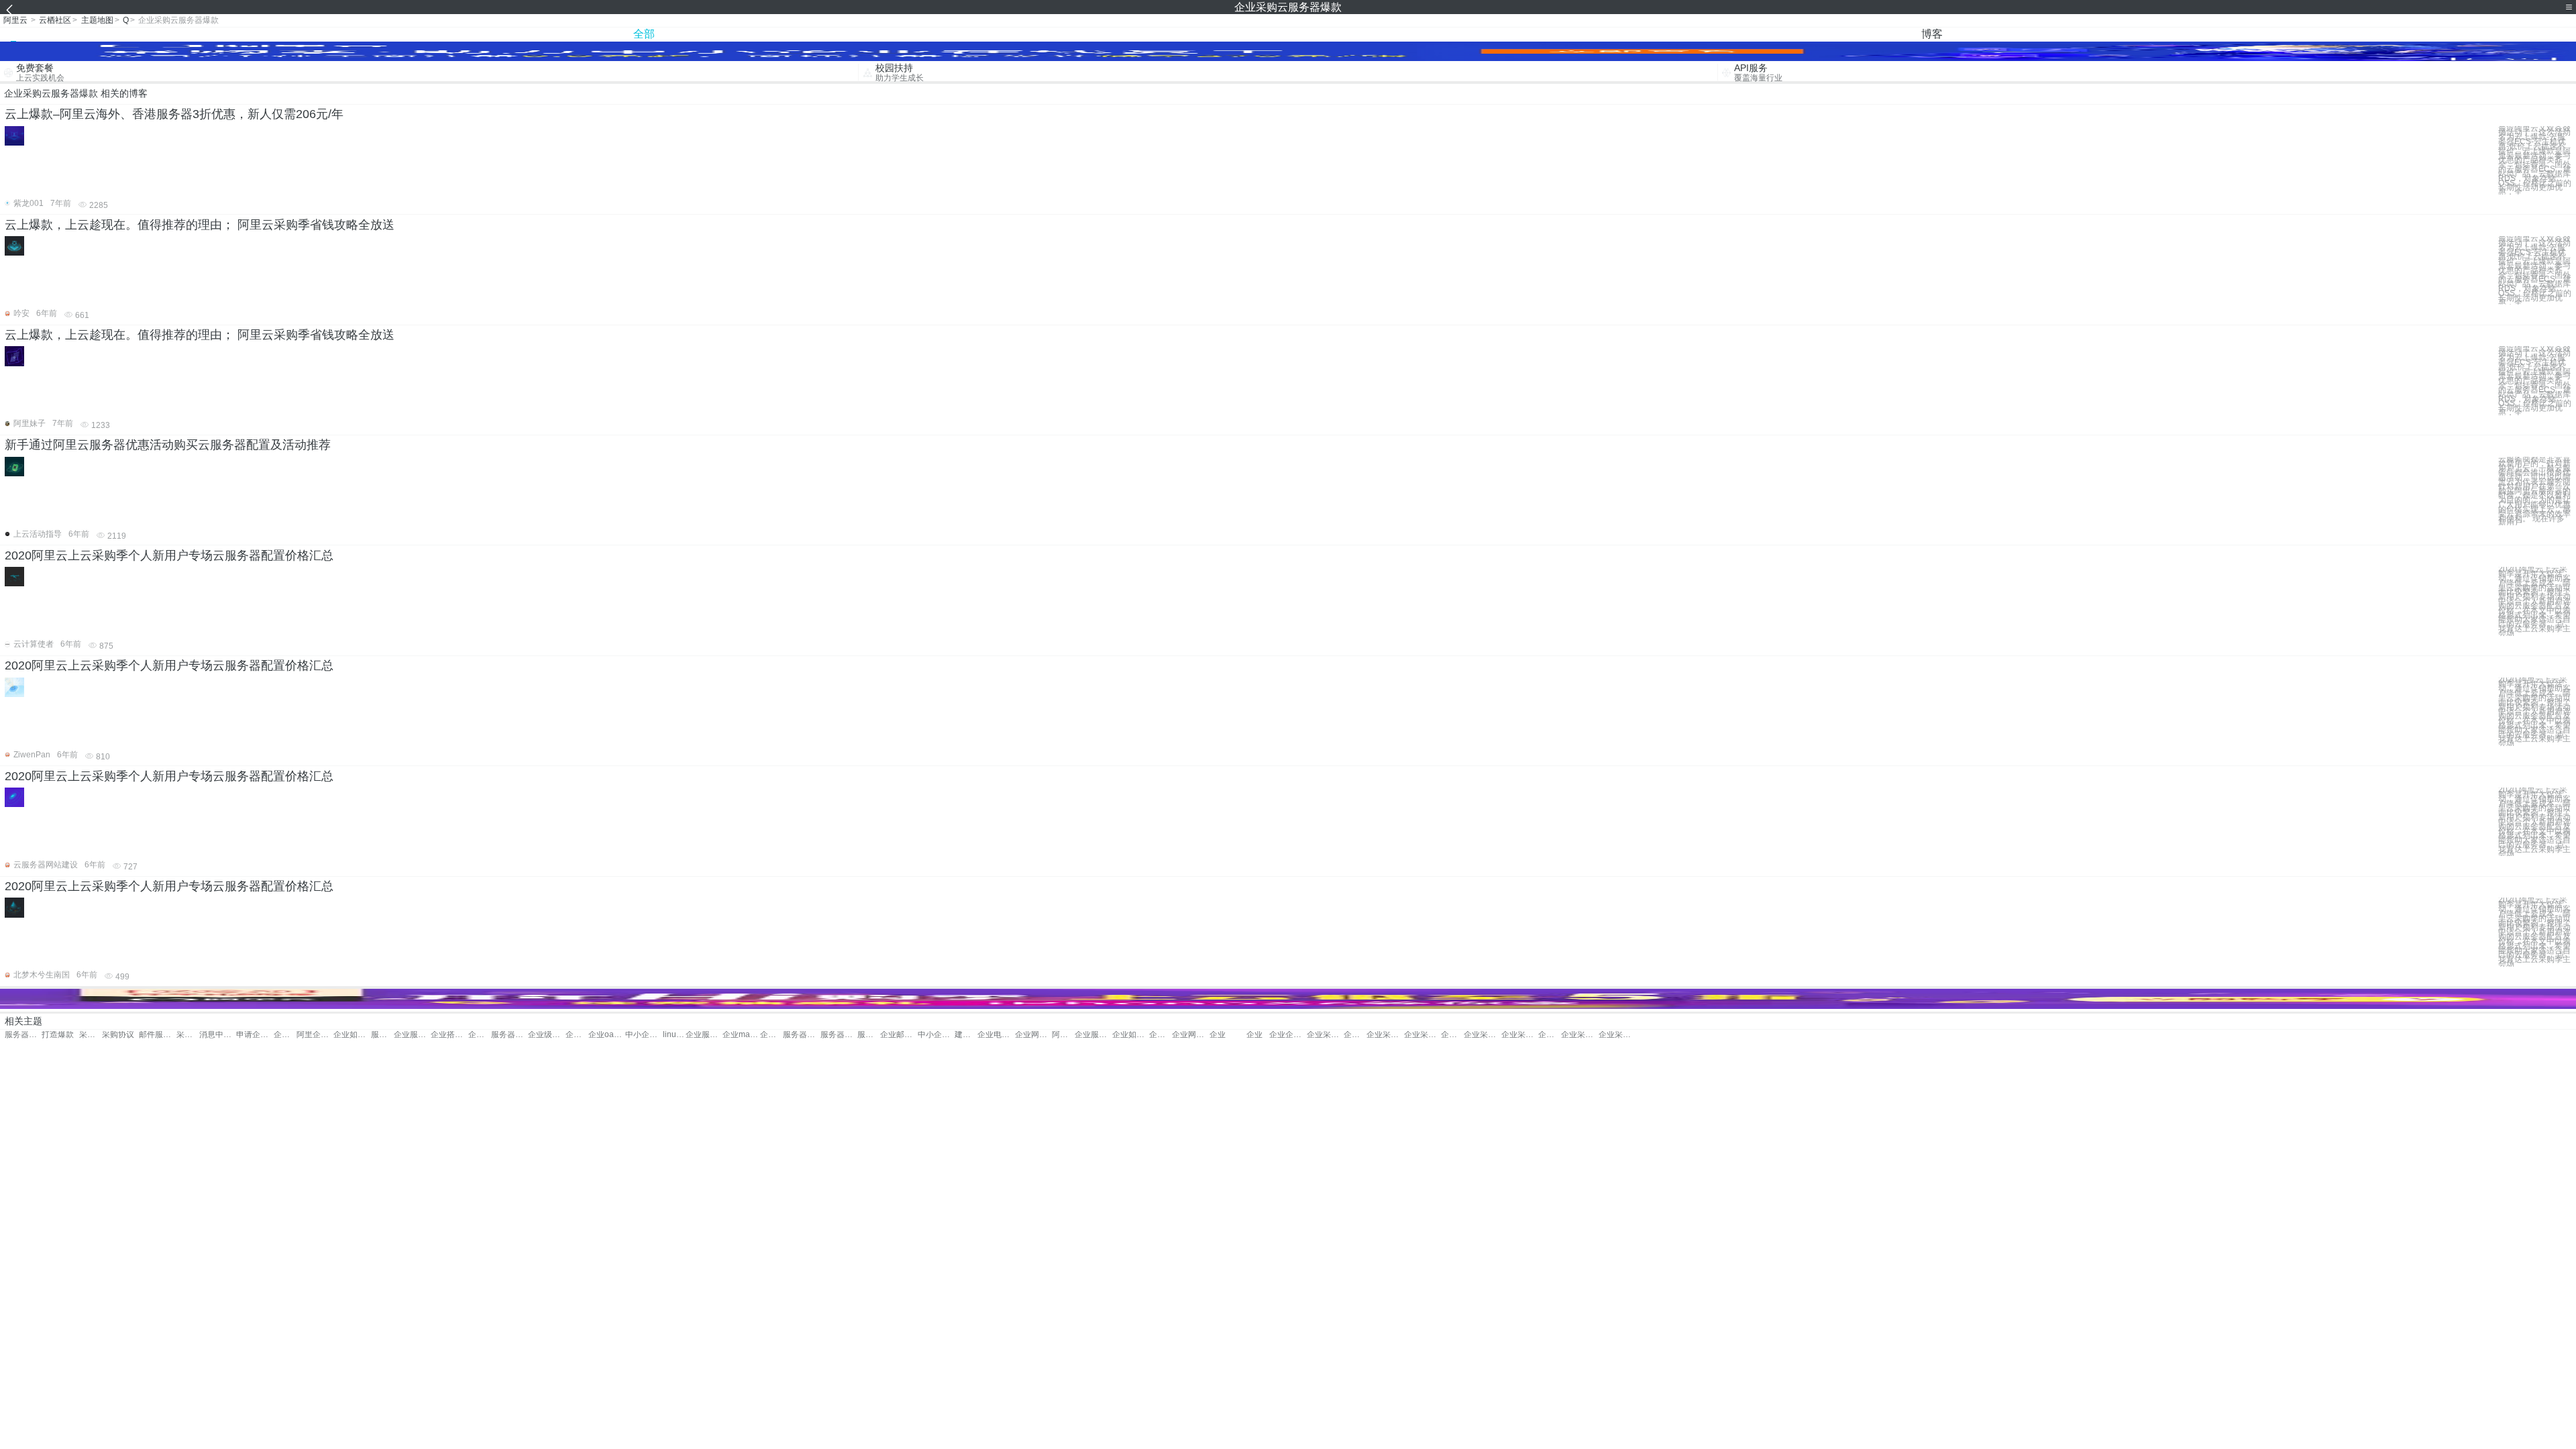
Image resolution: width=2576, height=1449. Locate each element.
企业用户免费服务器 (771, 1035)
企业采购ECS (1520, 1035)
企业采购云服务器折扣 (1355, 1035)
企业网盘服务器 (1033, 1035)
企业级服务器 (546, 1035)
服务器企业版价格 (801, 1035)
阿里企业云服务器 (315, 1035)
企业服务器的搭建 (704, 1035)
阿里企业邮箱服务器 (1063, 1035)
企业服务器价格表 (1093, 1035)
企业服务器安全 (412, 1035)
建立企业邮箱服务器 (966, 1035)
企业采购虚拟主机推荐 (1579, 1035)
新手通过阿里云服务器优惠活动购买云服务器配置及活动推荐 (168, 445)
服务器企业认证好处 (839, 1035)
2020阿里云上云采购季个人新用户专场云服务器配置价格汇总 (169, 555)
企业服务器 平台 (480, 1035)
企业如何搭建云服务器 (352, 1035)
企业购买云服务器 (285, 1035)
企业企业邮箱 (1288, 1035)
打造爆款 (58, 1035)
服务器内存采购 (23, 1035)
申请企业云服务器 (255, 1035)
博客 (1932, 34)
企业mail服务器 (741, 1035)
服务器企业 (382, 1035)
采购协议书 (188, 1035)
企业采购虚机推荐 (1452, 1035)
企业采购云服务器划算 (1482, 1035)
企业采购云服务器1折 (1385, 1035)
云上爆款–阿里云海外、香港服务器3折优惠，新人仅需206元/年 (174, 114)
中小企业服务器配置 (936, 1035)
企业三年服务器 (1161, 1035)
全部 (644, 34)
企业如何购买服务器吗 (1131, 1035)
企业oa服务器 (607, 1035)
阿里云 (15, 20)
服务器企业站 (509, 1035)
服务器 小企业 (869, 1035)
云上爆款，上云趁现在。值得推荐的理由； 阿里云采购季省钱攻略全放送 (200, 225)
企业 (1218, 1035)
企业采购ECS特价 (1423, 1035)
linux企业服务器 (674, 1035)
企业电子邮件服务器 (996, 1035)
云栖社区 (55, 20)
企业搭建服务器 (449, 1035)
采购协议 (91, 1035)
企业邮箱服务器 (577, 1035)
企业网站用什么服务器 (1190, 1035)
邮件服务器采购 (157, 1035)
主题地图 (97, 20)
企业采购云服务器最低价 (1617, 1035)
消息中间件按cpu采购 (218, 1035)
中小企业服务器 (644, 1035)
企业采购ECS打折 (1550, 1035)
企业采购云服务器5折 (1325, 1035)
